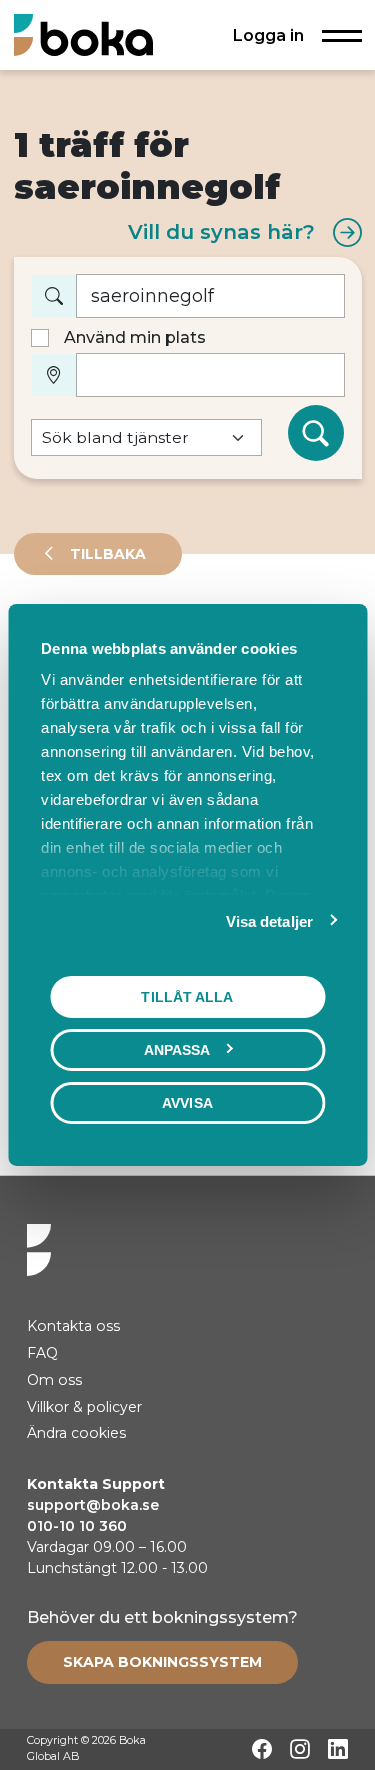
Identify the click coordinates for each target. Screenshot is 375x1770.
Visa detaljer (269, 921)
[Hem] (83, 34)
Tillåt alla (187, 997)
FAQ (42, 1353)
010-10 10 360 (77, 1526)
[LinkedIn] (338, 1749)
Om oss (54, 1380)
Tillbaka (106, 554)
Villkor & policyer (84, 1407)
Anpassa (177, 1050)
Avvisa (187, 1103)
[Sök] (316, 433)
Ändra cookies (76, 1433)
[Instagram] (300, 1749)
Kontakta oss (73, 1326)
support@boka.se (93, 1505)
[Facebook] (262, 1749)
